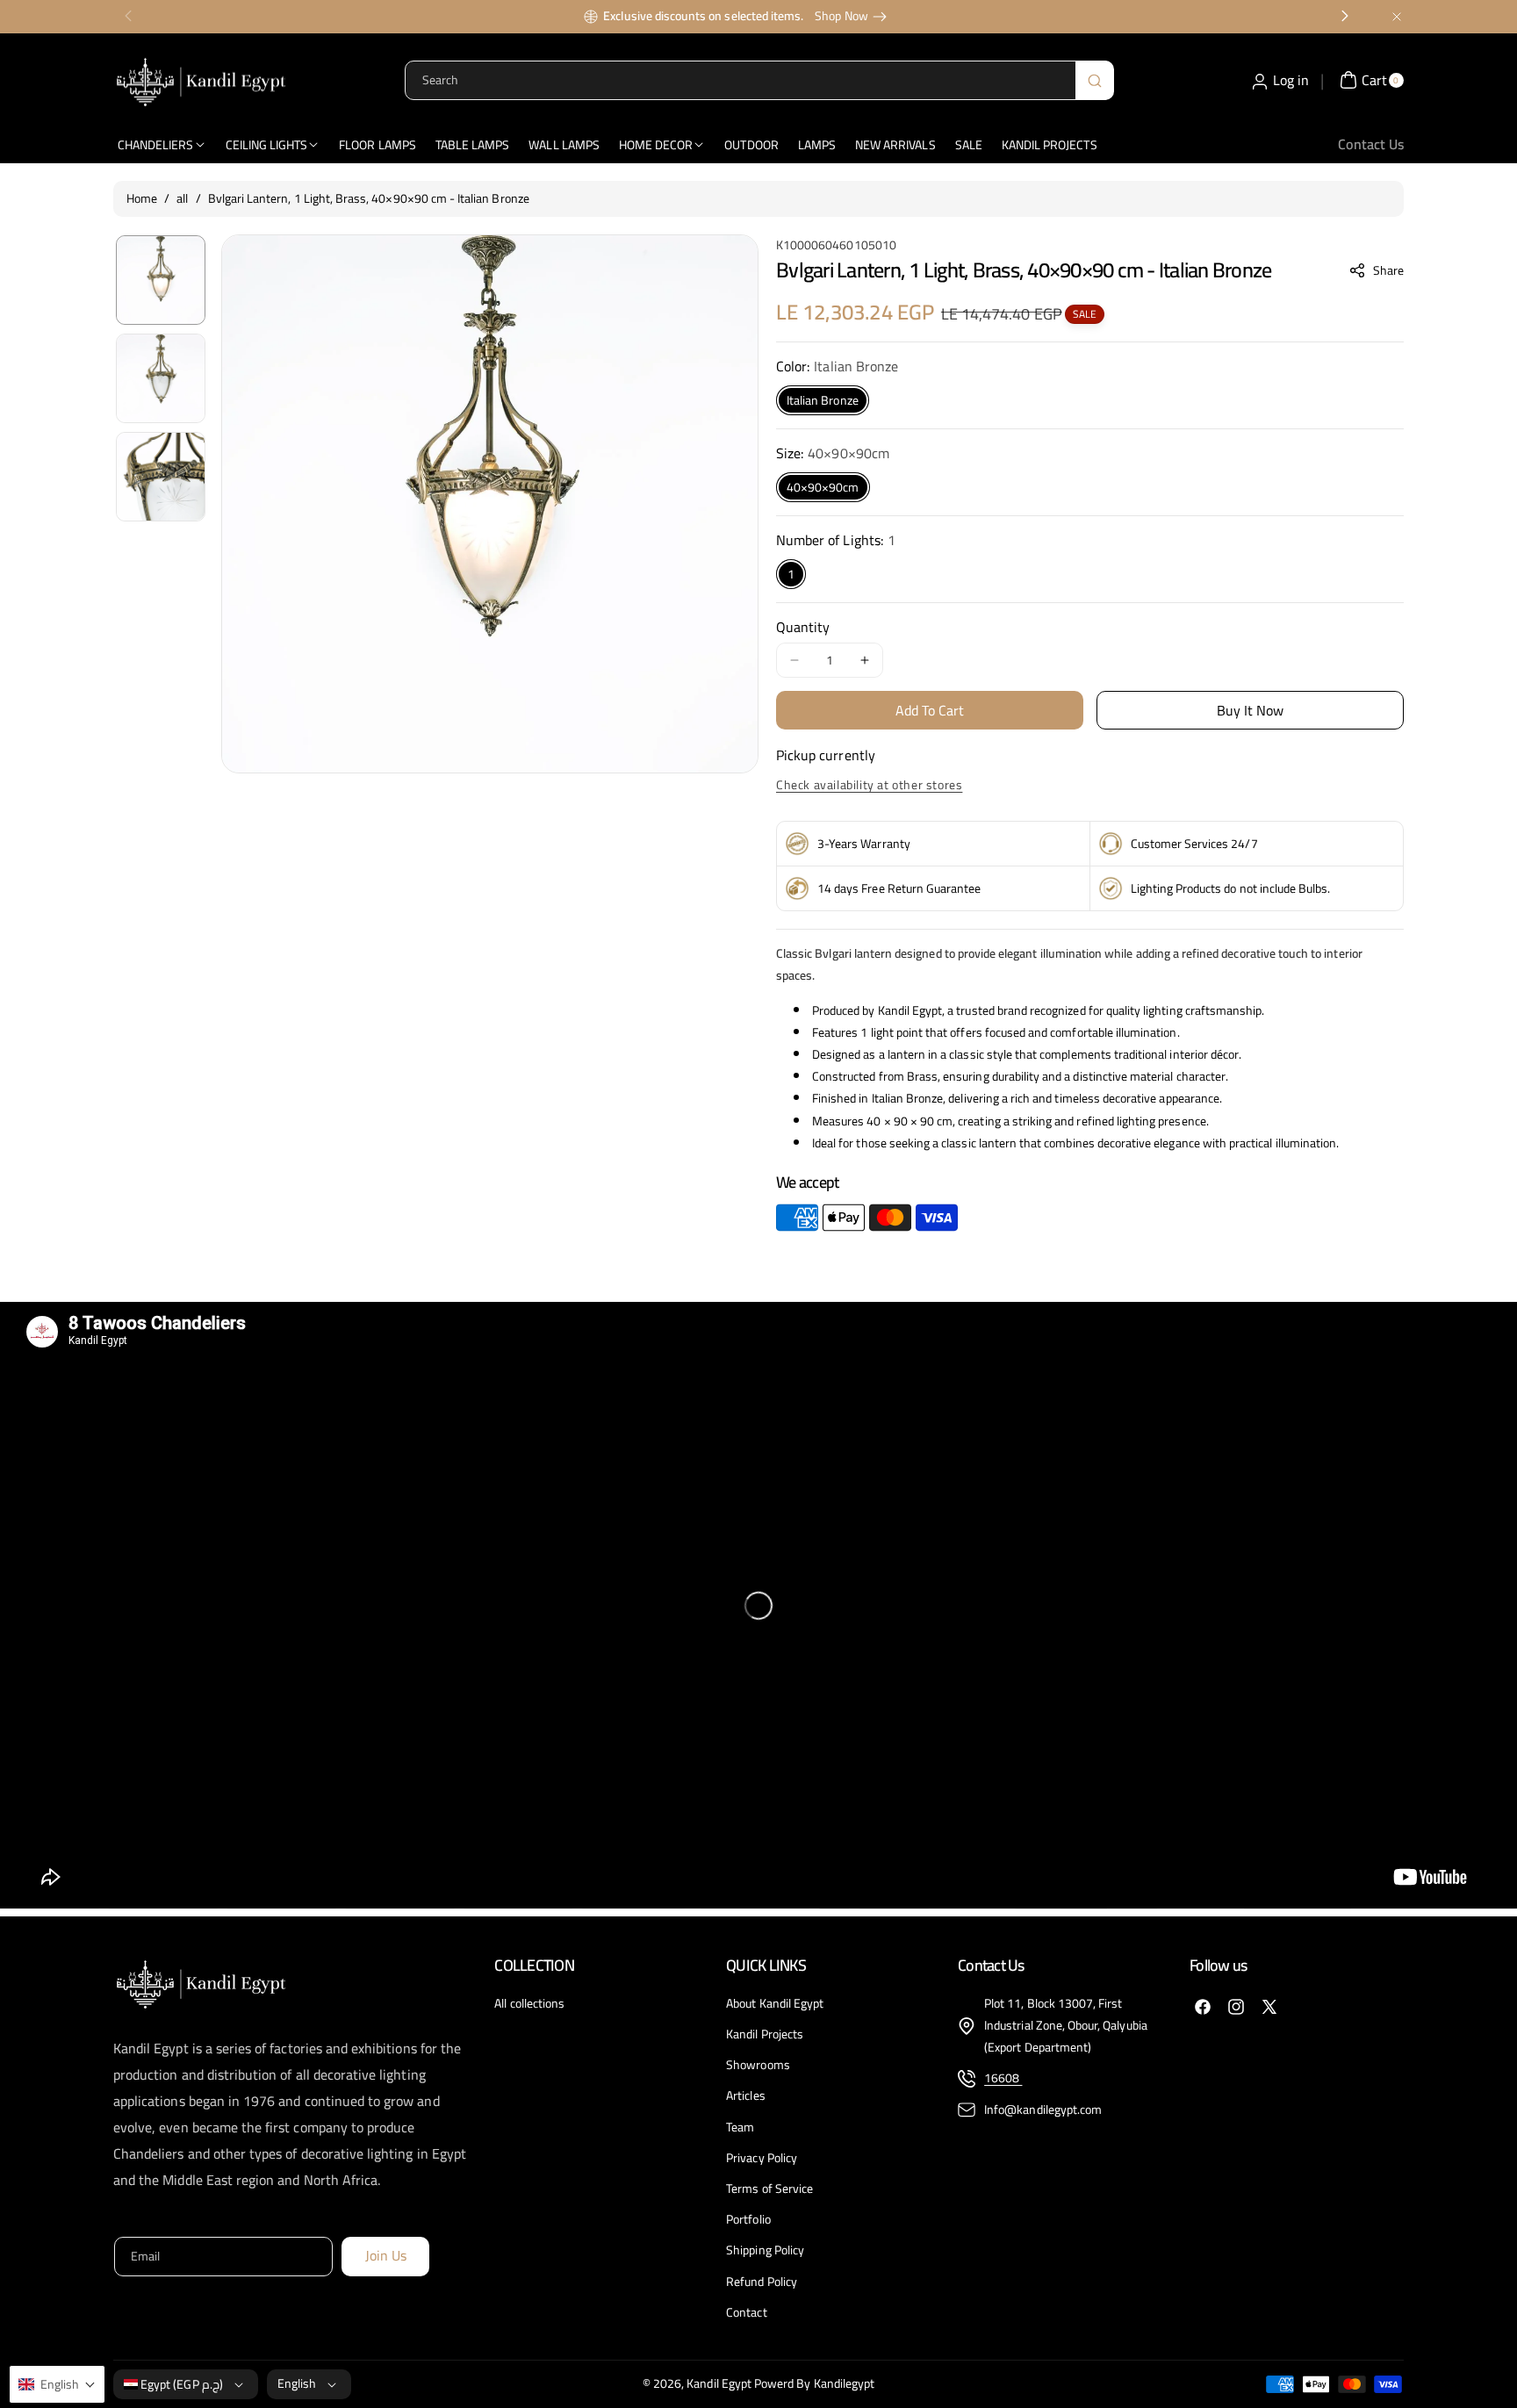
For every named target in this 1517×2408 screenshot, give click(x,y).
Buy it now (1251, 710)
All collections (529, 2004)
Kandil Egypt (719, 2383)
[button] (1377, 270)
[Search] (1095, 80)
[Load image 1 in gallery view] (161, 280)
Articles (745, 2095)
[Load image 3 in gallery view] (161, 477)
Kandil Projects (765, 2034)
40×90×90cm (823, 487)
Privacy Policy (762, 2158)
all (182, 198)
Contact (746, 2312)
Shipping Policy (765, 2250)
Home (142, 198)
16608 (1003, 2078)
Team (740, 2127)
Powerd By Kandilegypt (814, 2383)
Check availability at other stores (869, 785)
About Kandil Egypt (775, 2004)
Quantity (803, 627)
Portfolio (748, 2219)
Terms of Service (769, 2189)
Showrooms (758, 2065)
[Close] (1397, 16)
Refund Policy (762, 2282)
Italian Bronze (823, 400)
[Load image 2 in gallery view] (161, 378)
